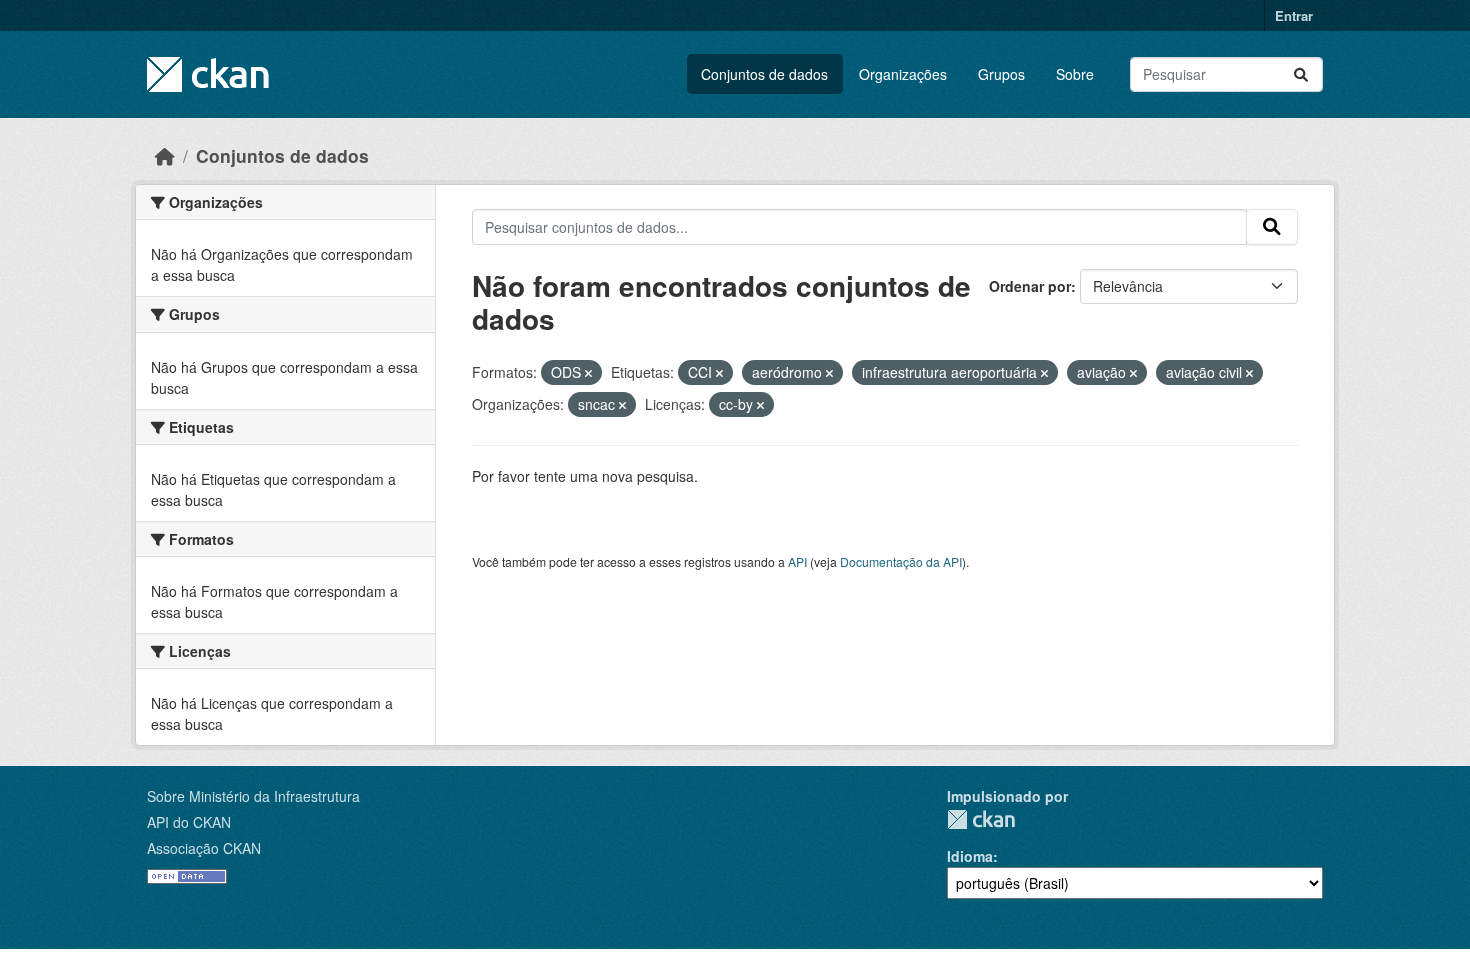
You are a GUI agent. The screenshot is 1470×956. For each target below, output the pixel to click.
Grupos (1001, 74)
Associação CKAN (204, 848)
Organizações (903, 74)
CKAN (981, 819)
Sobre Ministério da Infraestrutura (253, 796)
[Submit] (1301, 74)
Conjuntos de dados (764, 74)
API (797, 561)
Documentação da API (901, 561)
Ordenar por (1030, 286)
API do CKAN (189, 822)
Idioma (970, 856)
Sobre (1075, 74)
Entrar (1294, 15)
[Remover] (588, 373)
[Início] (165, 155)
